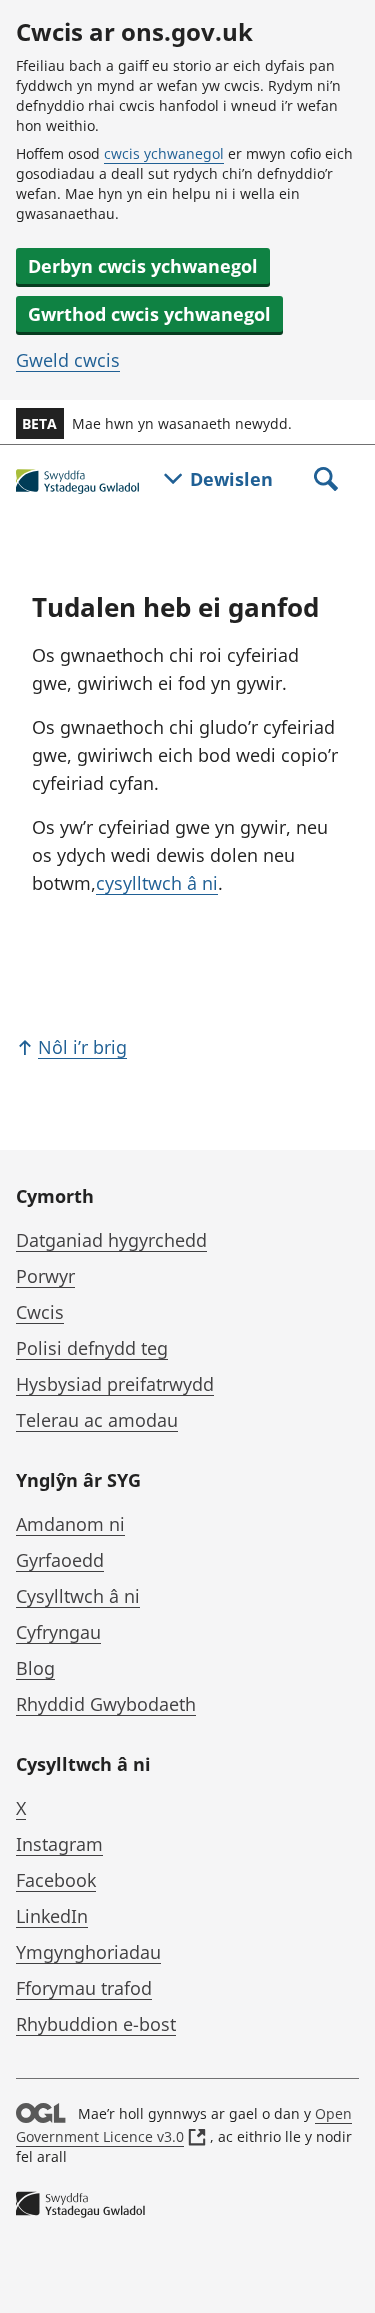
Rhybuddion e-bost (96, 2024)
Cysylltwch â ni (78, 1596)
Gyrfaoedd (60, 1560)
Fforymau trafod (84, 1988)
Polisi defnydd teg (92, 1348)
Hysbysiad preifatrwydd (115, 1384)
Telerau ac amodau (97, 1420)
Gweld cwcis (68, 360)
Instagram (59, 1844)
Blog (35, 1668)
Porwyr (45, 1276)
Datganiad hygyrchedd (111, 1240)
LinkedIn (52, 1916)
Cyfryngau (58, 1632)
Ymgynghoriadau (88, 1952)
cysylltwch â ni (157, 883)
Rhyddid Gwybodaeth (106, 1704)
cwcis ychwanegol (164, 153)
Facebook (56, 1880)
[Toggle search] (326, 481)
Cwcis (40, 1312)
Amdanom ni (70, 1524)
